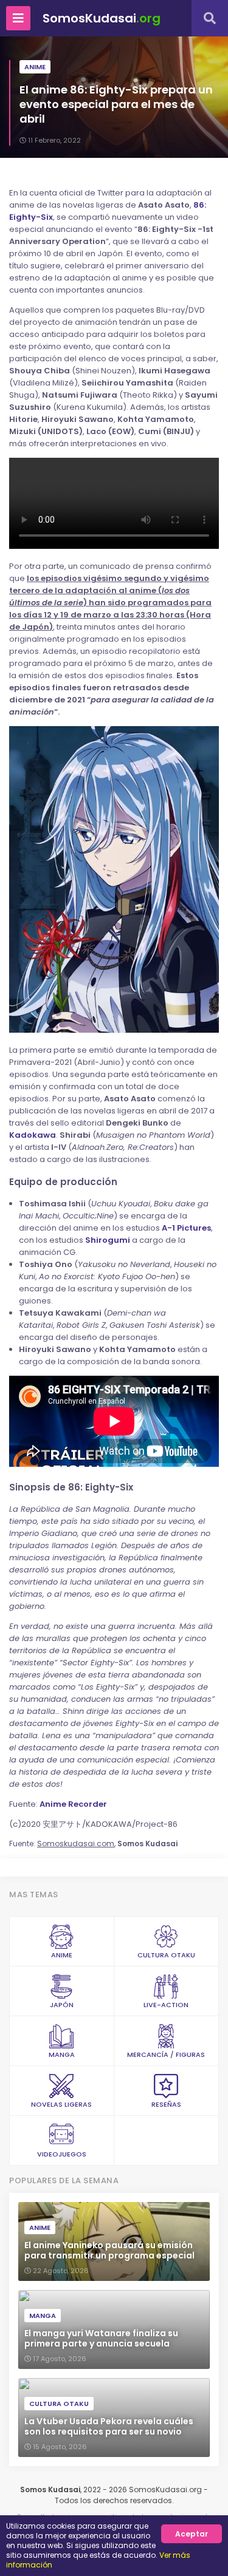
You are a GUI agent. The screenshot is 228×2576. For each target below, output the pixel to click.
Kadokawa (33, 1135)
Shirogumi (108, 1240)
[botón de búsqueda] (210, 18)
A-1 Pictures (186, 1228)
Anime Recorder (73, 1804)
